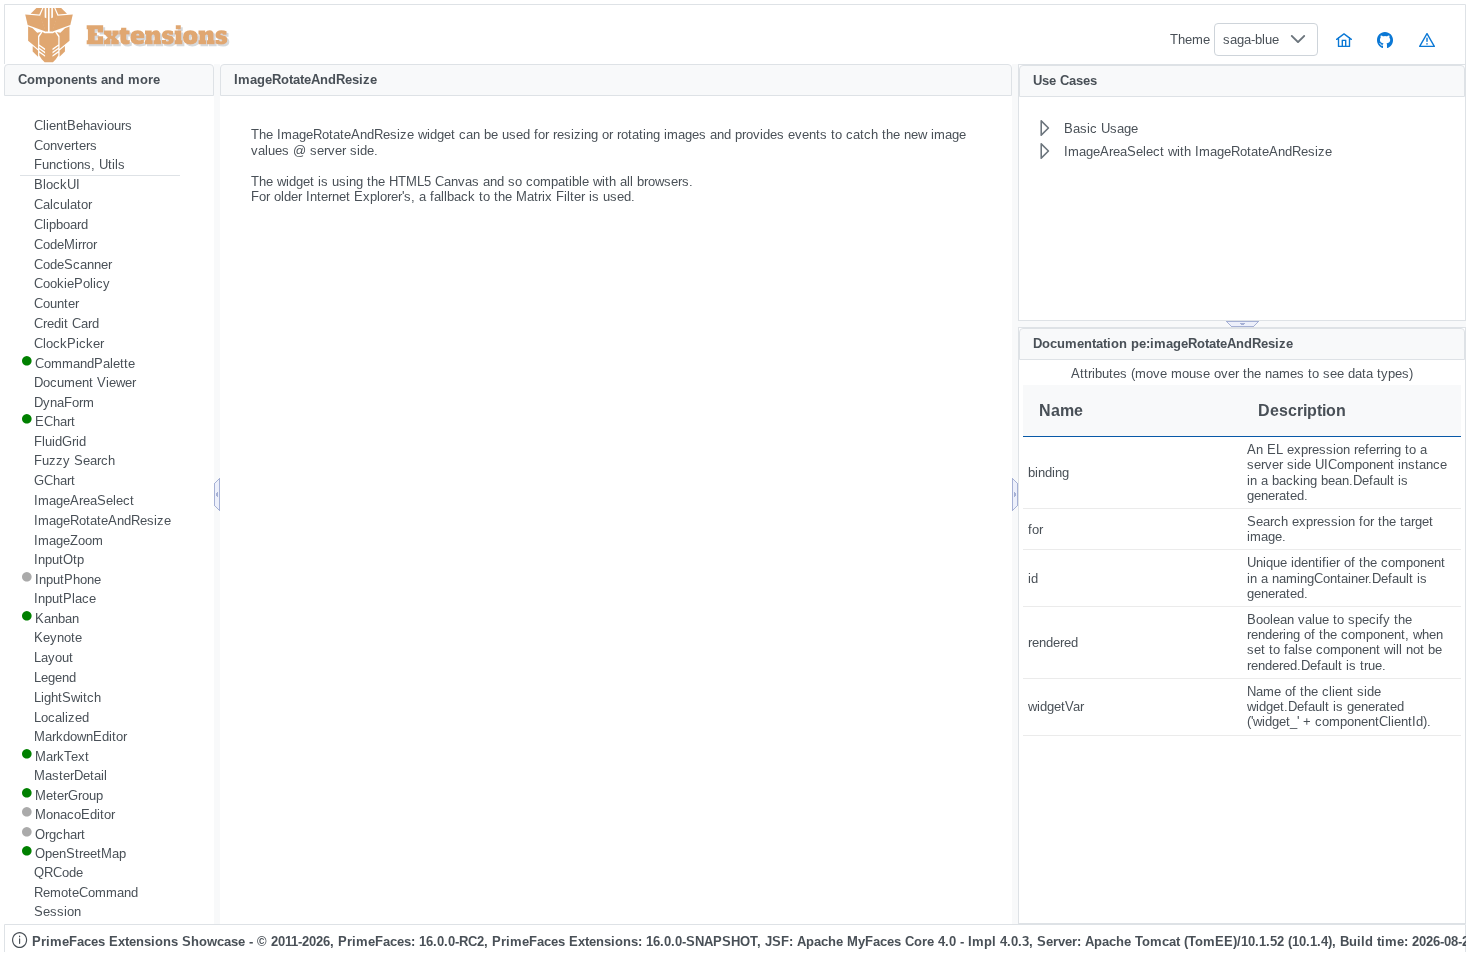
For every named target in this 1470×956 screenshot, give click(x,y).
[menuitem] (100, 126)
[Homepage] (1344, 39)
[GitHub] (1386, 39)
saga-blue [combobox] (1251, 39)
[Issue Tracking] (1427, 39)
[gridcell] (1132, 473)
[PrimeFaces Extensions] (49, 35)
